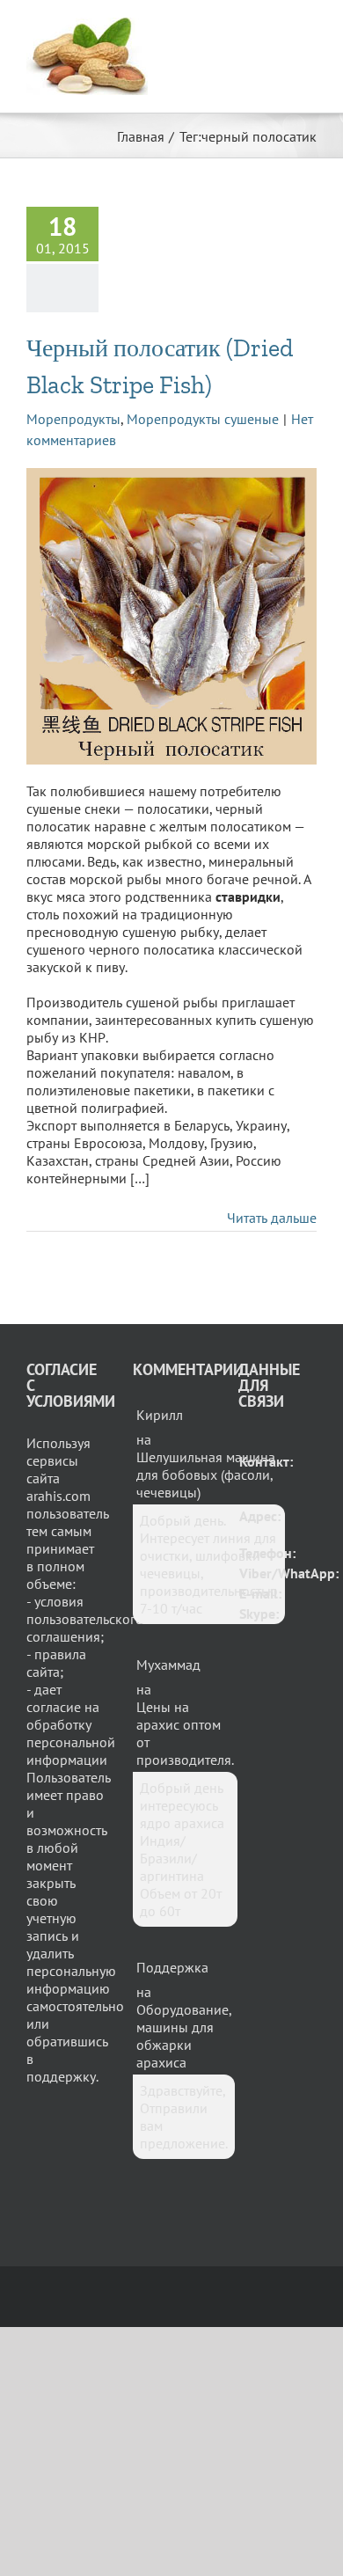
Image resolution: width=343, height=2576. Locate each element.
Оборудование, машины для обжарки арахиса (184, 2036)
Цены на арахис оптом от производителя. (185, 1733)
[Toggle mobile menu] (310, 27)
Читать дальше (272, 1218)
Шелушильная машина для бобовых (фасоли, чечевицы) (206, 1475)
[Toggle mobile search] (278, 27)
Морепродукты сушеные (203, 419)
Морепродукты (73, 419)
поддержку (61, 2076)
